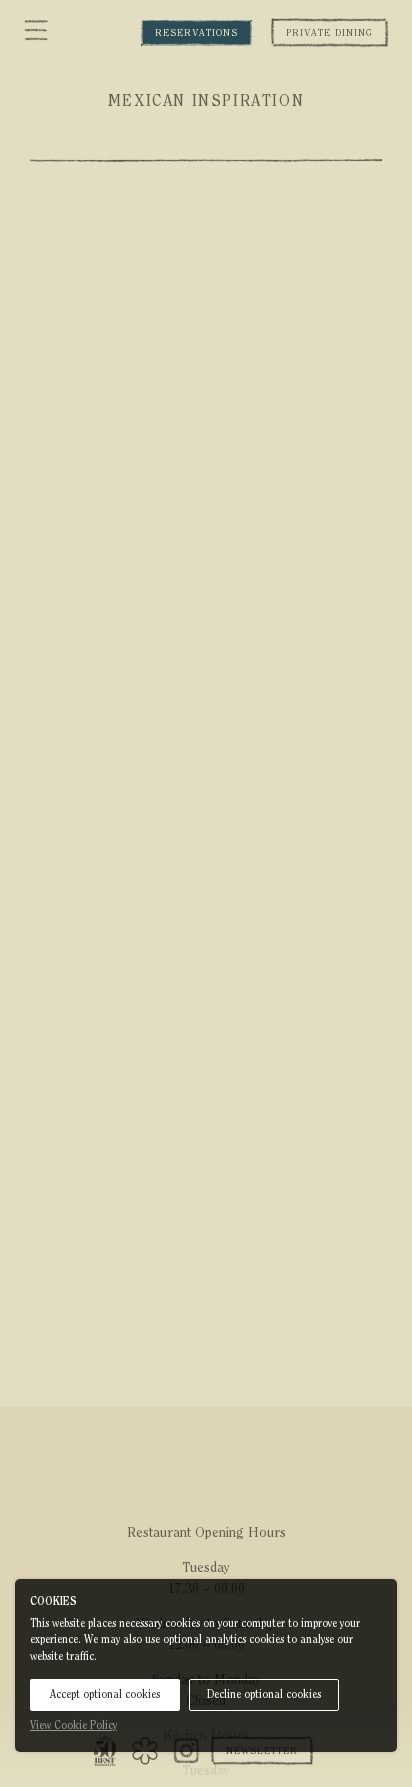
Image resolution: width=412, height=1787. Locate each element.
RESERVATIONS (196, 33)
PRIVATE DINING (329, 33)
